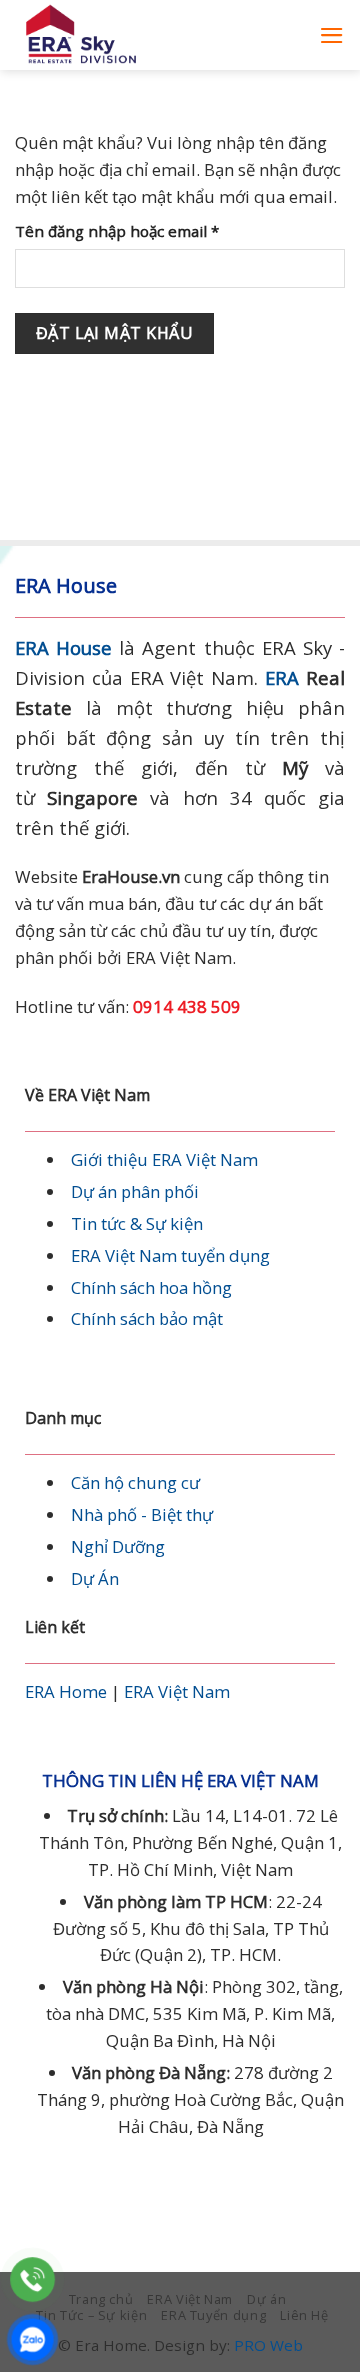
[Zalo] (32, 2339)
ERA (282, 677)
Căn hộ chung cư (135, 1482)
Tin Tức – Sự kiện (91, 2315)
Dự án (266, 2299)
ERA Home (66, 1691)
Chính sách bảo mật (147, 1318)
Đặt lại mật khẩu (115, 333)
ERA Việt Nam (177, 1691)
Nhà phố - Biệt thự (142, 1514)
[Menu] (332, 35)
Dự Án (95, 1578)
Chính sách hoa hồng (151, 1287)
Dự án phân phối (135, 1191)
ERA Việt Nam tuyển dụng (170, 1255)
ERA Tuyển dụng (213, 2315)
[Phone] (32, 2279)
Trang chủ (101, 2299)
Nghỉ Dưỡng (118, 1546)
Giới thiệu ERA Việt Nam (164, 1159)
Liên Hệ (304, 2315)
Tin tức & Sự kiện (137, 1223)
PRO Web (268, 2345)
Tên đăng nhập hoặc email (134, 231)
